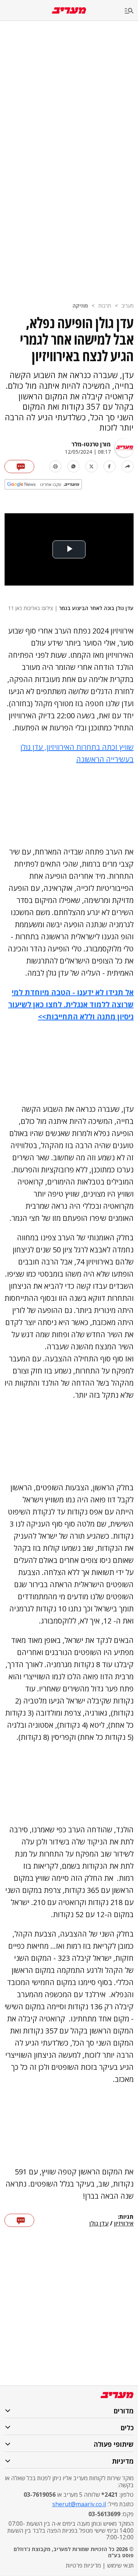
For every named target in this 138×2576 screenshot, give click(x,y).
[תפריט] (131, 11)
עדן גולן (99, 2224)
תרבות (105, 306)
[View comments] (19, 467)
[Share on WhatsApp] (73, 466)
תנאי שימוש (120, 2565)
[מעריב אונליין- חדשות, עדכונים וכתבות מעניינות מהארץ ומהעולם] (69, 10)
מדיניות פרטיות (83, 2565)
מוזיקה (80, 306)
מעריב (128, 306)
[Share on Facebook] (109, 466)
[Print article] (55, 466)
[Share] (128, 466)
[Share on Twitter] (91, 466)
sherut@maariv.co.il (79, 2504)
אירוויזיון (124, 2224)
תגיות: (126, 2217)
